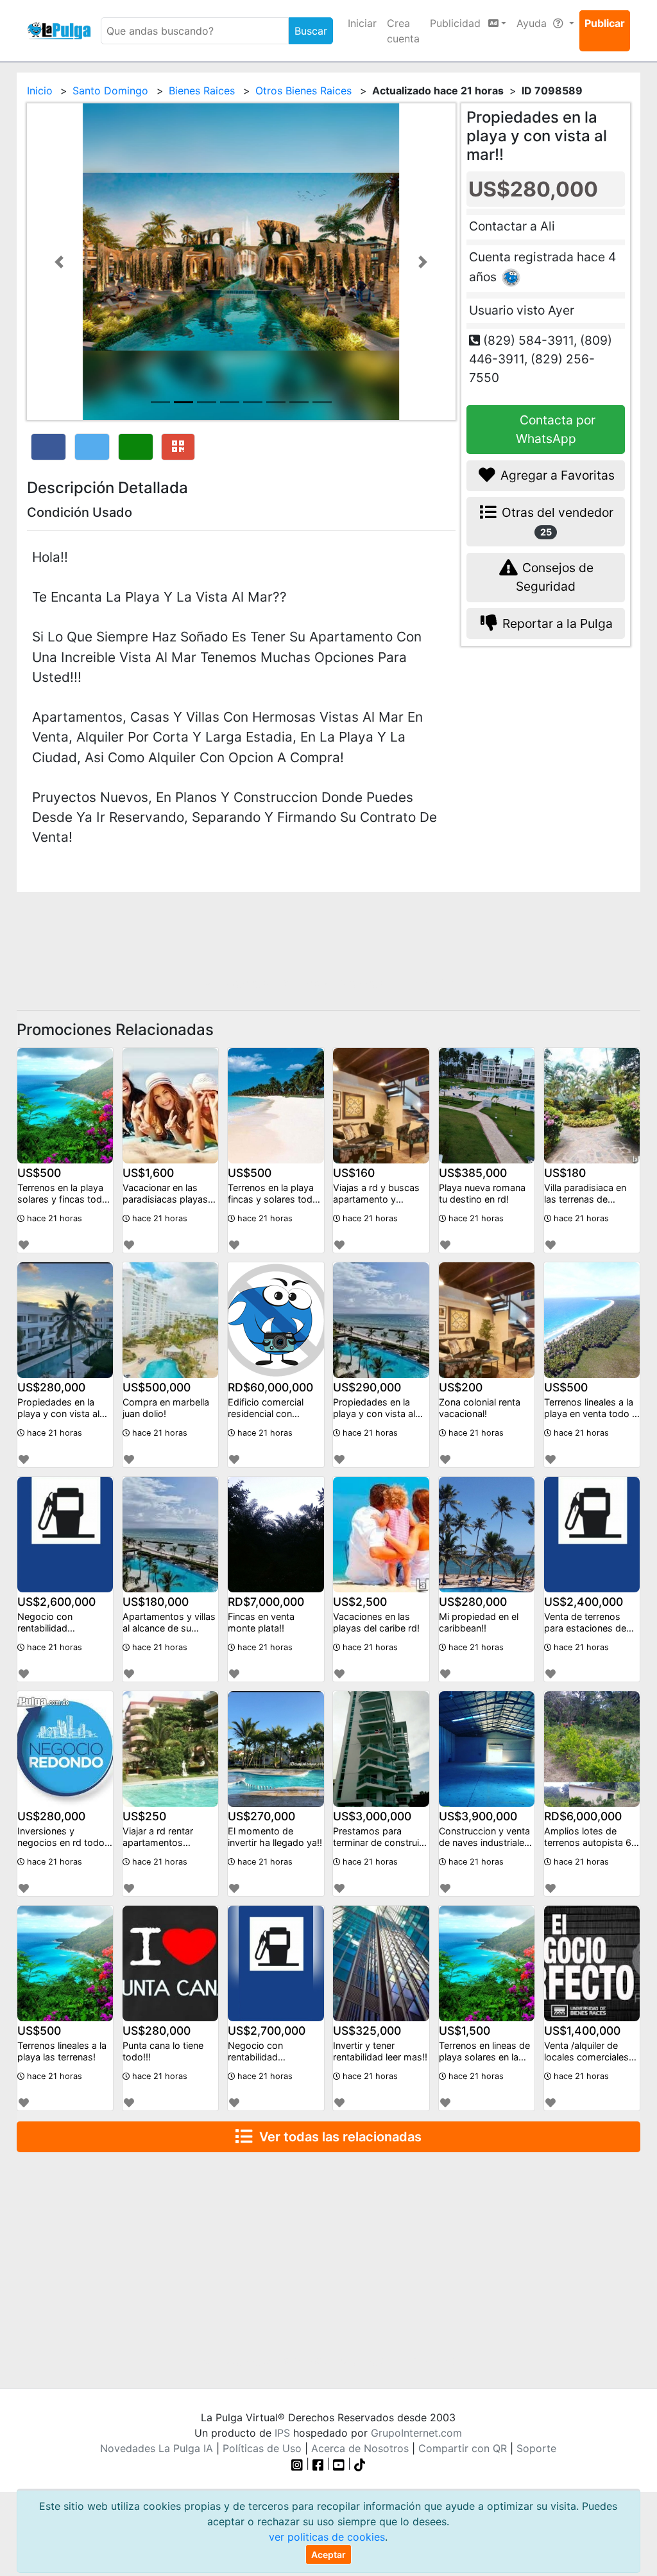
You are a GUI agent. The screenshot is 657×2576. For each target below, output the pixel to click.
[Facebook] (318, 2464)
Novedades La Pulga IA (157, 2448)
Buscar (311, 31)
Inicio (40, 91)
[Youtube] (339, 2464)
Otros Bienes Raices (303, 91)
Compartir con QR (463, 2448)
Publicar (605, 23)
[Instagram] (299, 2464)
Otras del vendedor (556, 521)
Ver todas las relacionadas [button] (337, 2137)
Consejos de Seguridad (555, 577)
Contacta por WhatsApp (556, 429)
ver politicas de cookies (327, 2537)
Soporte (536, 2448)
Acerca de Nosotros (360, 2448)
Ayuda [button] (533, 23)
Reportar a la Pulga (556, 623)
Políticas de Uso (262, 2448)
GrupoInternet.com (416, 2433)
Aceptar (328, 2554)
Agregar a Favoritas (556, 475)
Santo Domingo (110, 91)
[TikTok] (360, 2464)
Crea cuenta (403, 31)
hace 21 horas (53, 1218)
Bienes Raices (202, 91)
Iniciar (362, 23)
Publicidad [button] (457, 23)
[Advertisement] (328, 941)
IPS (282, 2433)
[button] (59, 262)
